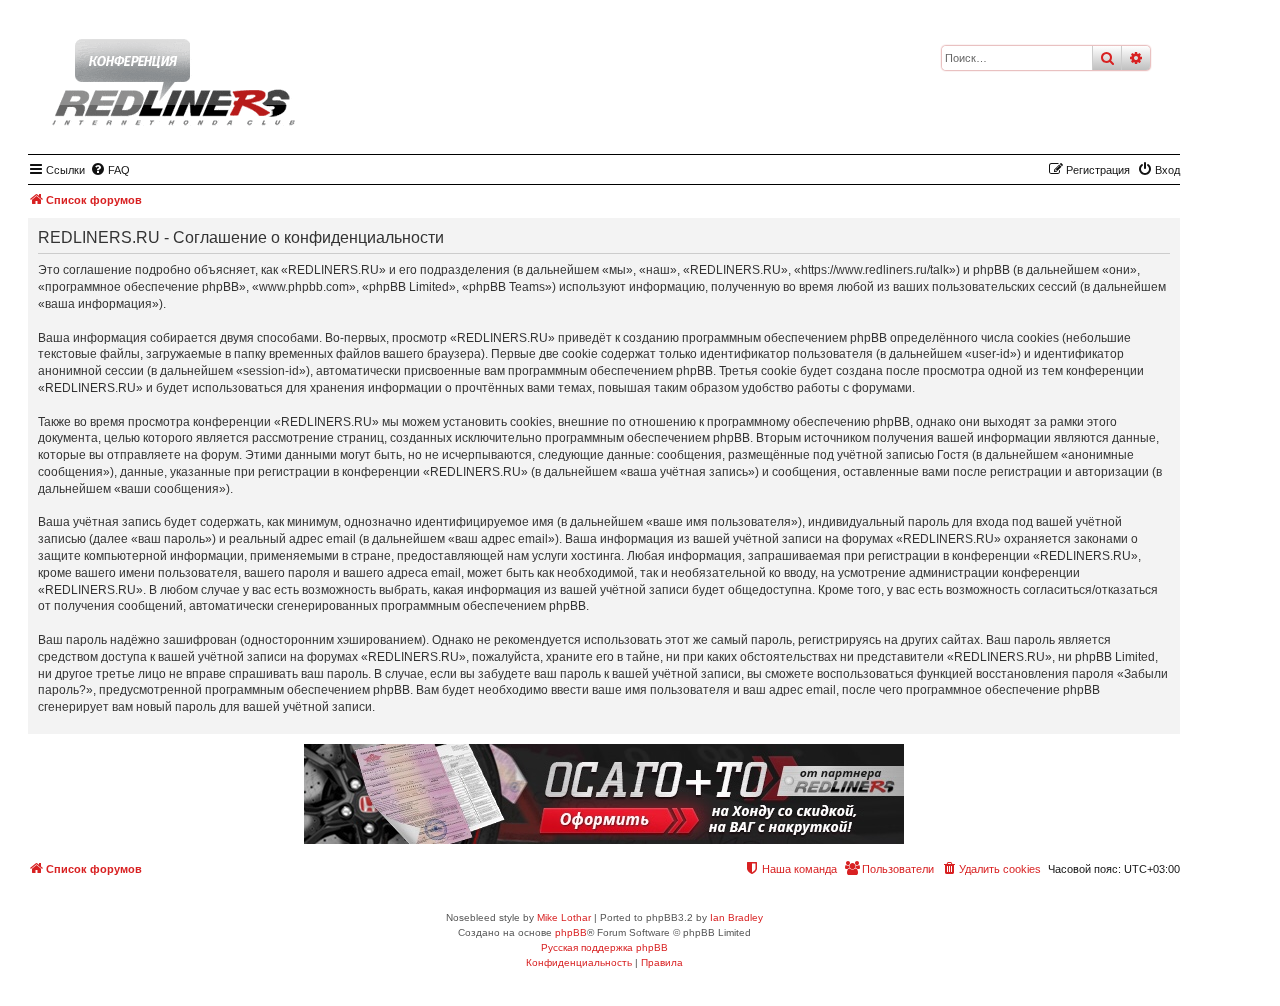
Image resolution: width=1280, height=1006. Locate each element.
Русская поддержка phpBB (604, 947)
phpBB (571, 932)
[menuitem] (110, 170)
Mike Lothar (564, 917)
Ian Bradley (736, 917)
